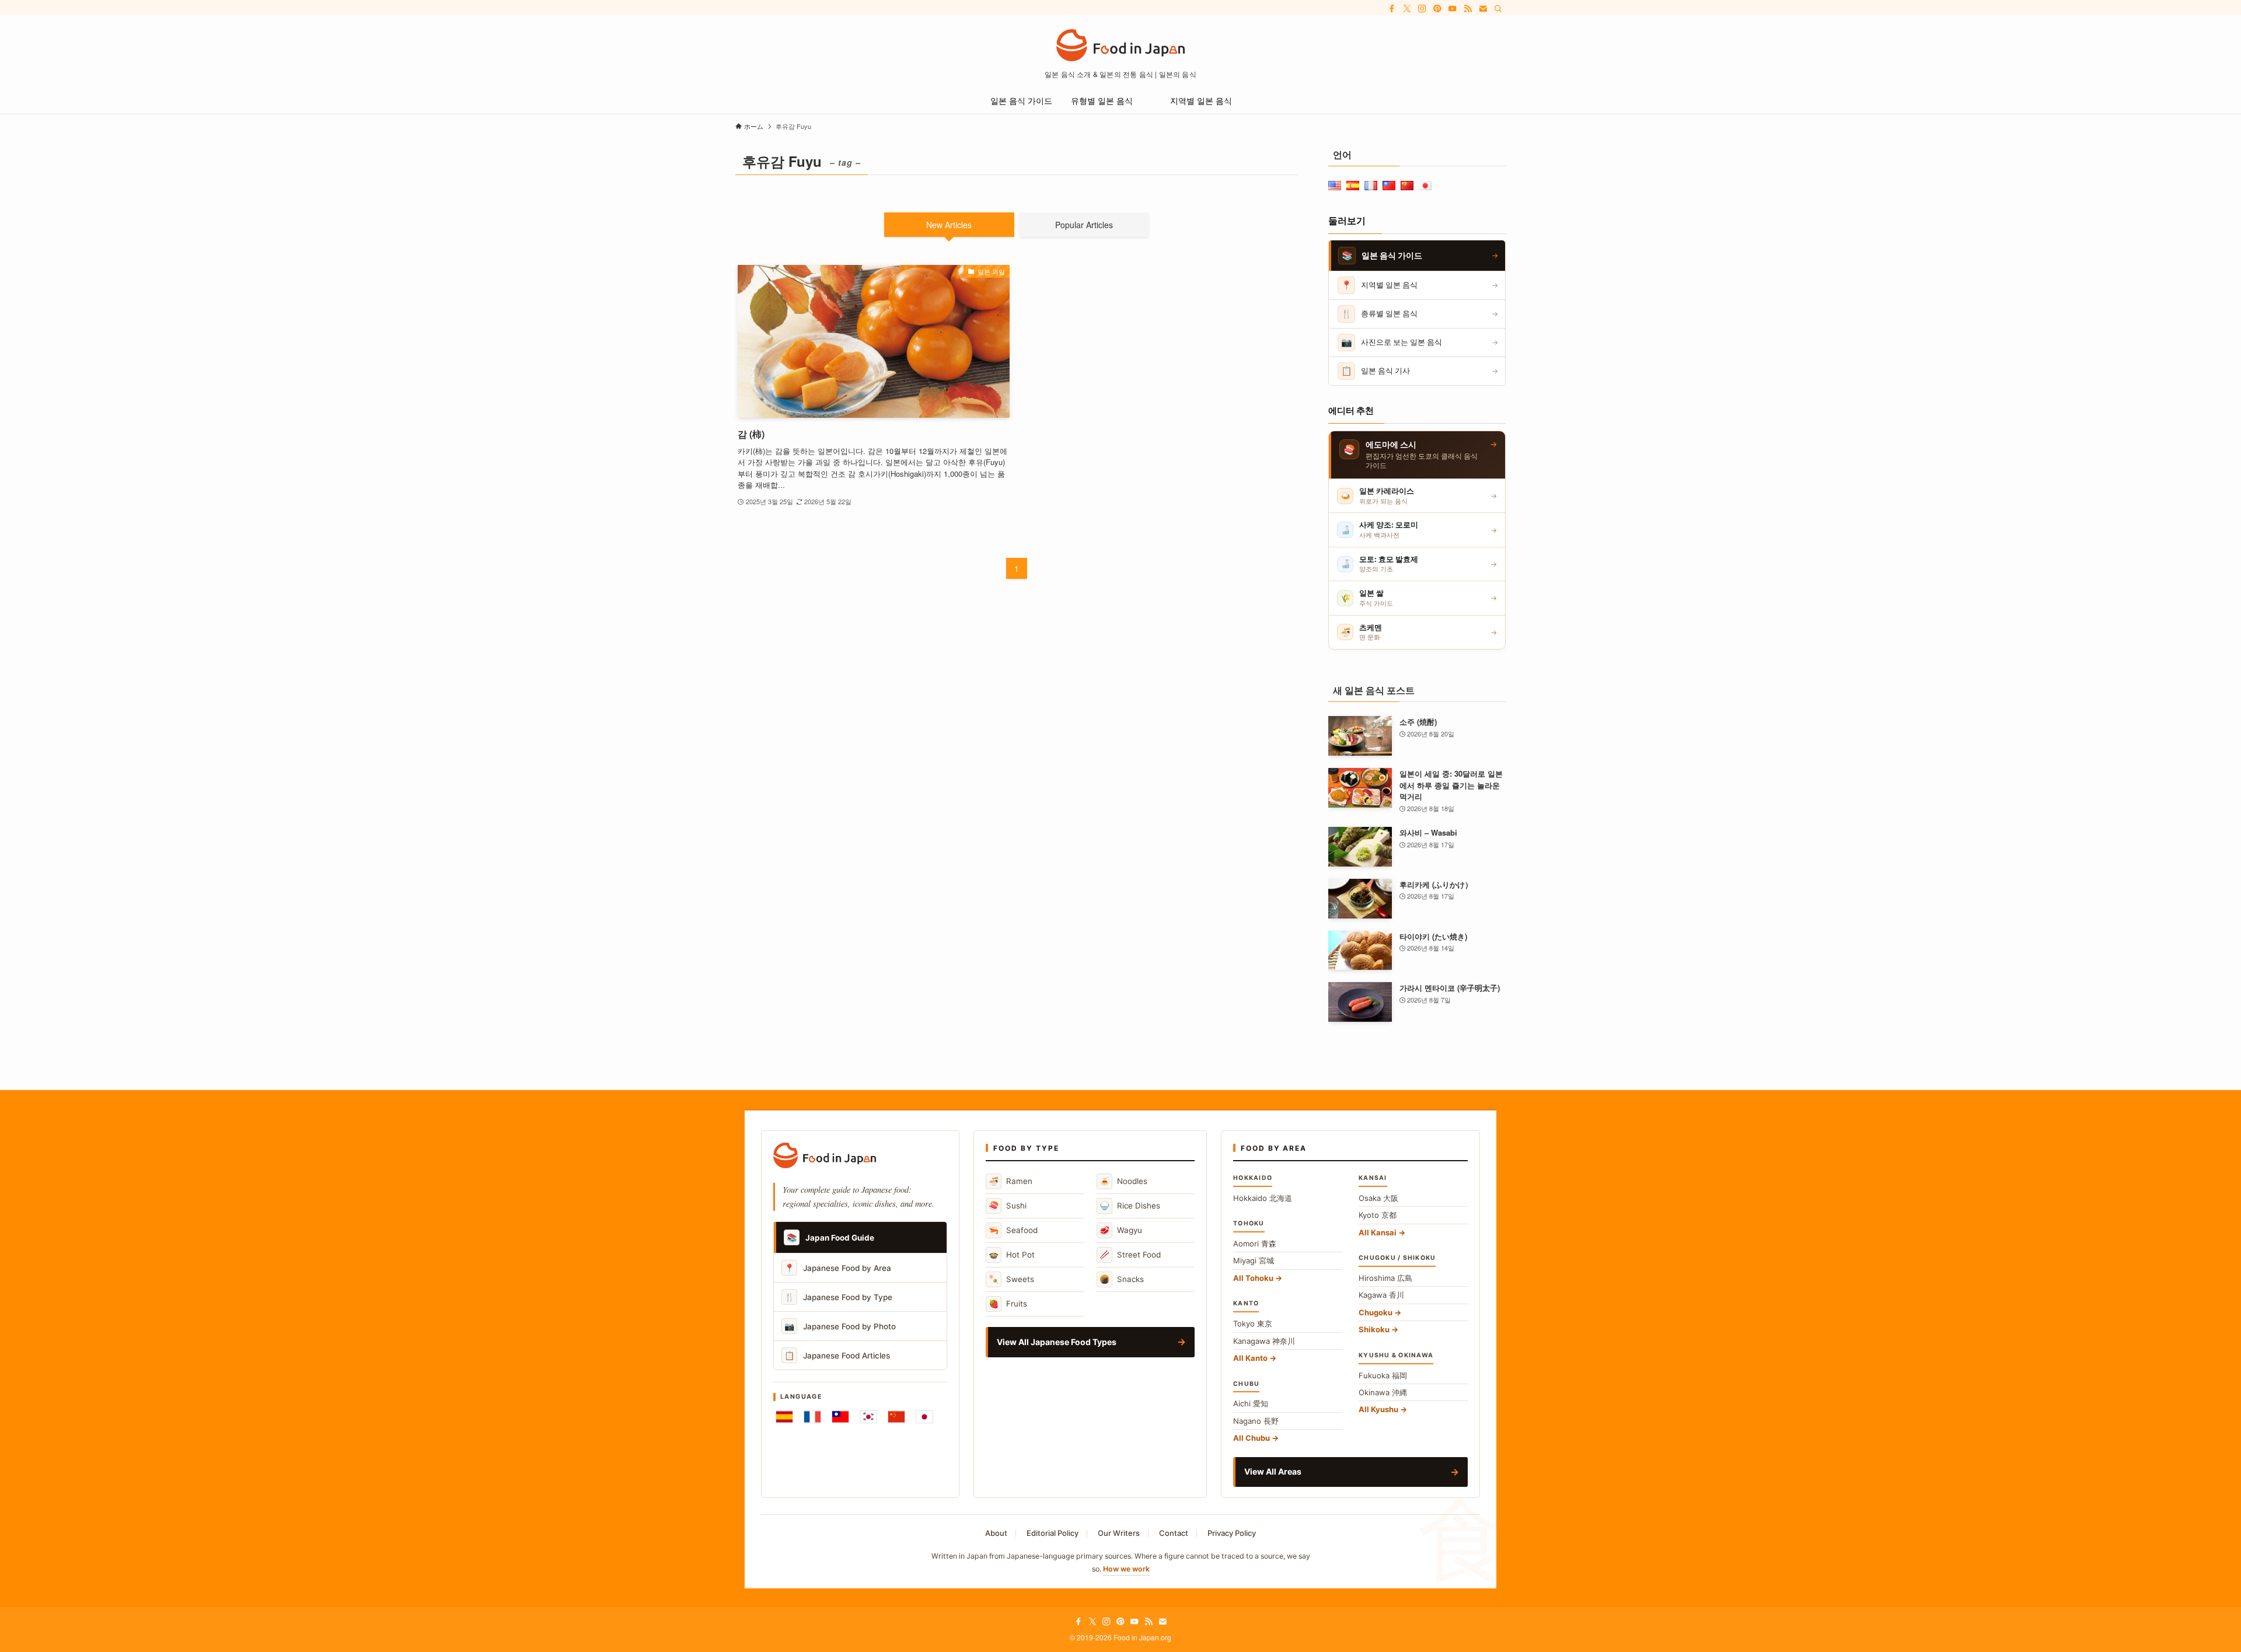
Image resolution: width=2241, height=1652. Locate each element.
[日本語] (924, 1417)
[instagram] (1422, 9)
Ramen (1010, 1181)
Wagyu (1121, 1230)
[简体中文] (896, 1417)
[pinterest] (1437, 9)
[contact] (1483, 9)
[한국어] (868, 1417)
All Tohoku (1253, 1278)
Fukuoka (1383, 1375)
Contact (1174, 1533)
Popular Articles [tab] (1084, 225)
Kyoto (1378, 1215)
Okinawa (1383, 1392)
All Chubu (1252, 1438)
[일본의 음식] (1120, 45)
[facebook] (1392, 9)
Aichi (1251, 1403)
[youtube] (1453, 9)
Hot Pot (1012, 1254)
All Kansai (1378, 1232)
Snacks (1122, 1279)
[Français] (812, 1417)
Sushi (1008, 1205)
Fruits (1008, 1303)
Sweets (1011, 1279)
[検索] (1498, 9)
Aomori (1255, 1244)
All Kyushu (1378, 1409)
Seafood (1013, 1230)
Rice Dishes (1130, 1205)
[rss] (1468, 9)
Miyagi (1254, 1260)
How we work (1126, 1569)
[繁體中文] (840, 1417)
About (996, 1533)
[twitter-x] (1407, 9)
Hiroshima (1385, 1278)
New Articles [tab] (949, 225)
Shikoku (1374, 1329)
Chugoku (1376, 1312)
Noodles (1123, 1181)
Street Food (1130, 1254)
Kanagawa (1264, 1341)
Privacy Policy (1232, 1533)
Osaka (1378, 1198)
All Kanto (1250, 1358)
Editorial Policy (1053, 1533)
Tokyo (1253, 1323)
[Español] (784, 1417)
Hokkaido (1263, 1198)
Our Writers (1119, 1533)
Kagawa (1381, 1295)
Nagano (1256, 1421)
